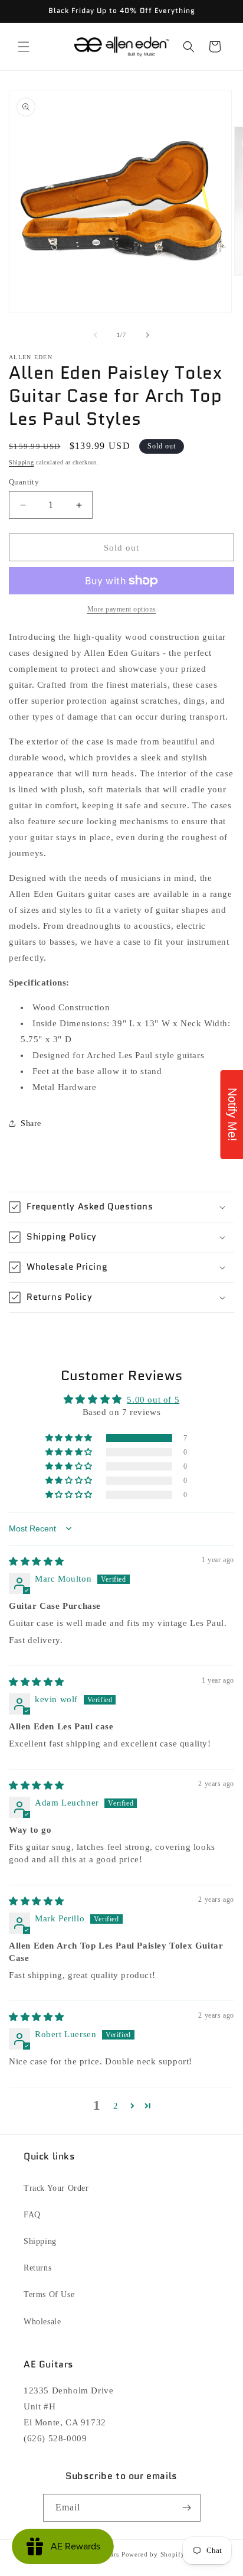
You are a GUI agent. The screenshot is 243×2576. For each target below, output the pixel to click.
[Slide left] (96, 335)
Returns (37, 2268)
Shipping (22, 462)
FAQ (32, 2215)
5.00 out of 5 (153, 1400)
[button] (24, 47)
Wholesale (42, 2322)
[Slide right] (147, 335)
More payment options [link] (122, 609)
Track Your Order (56, 2188)
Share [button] (31, 1123)
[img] (37, 1562)
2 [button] (116, 2106)
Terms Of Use (49, 2294)
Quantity (24, 482)
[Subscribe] (187, 2508)
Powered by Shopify (153, 2554)
